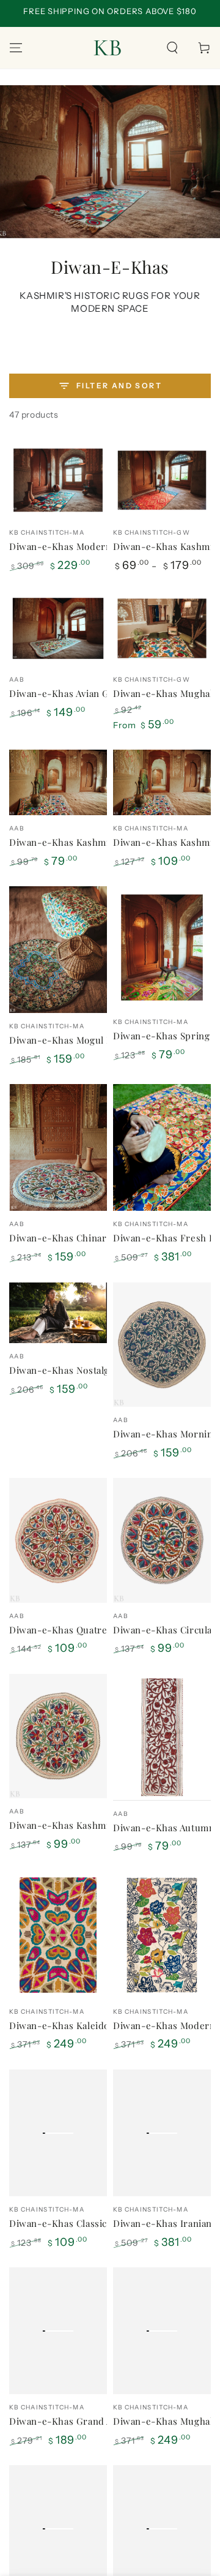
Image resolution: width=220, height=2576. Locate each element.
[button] (172, 48)
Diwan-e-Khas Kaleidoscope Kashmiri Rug (104, 2025)
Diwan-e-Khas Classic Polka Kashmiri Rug (103, 2223)
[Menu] (16, 48)
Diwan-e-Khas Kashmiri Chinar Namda (96, 842)
